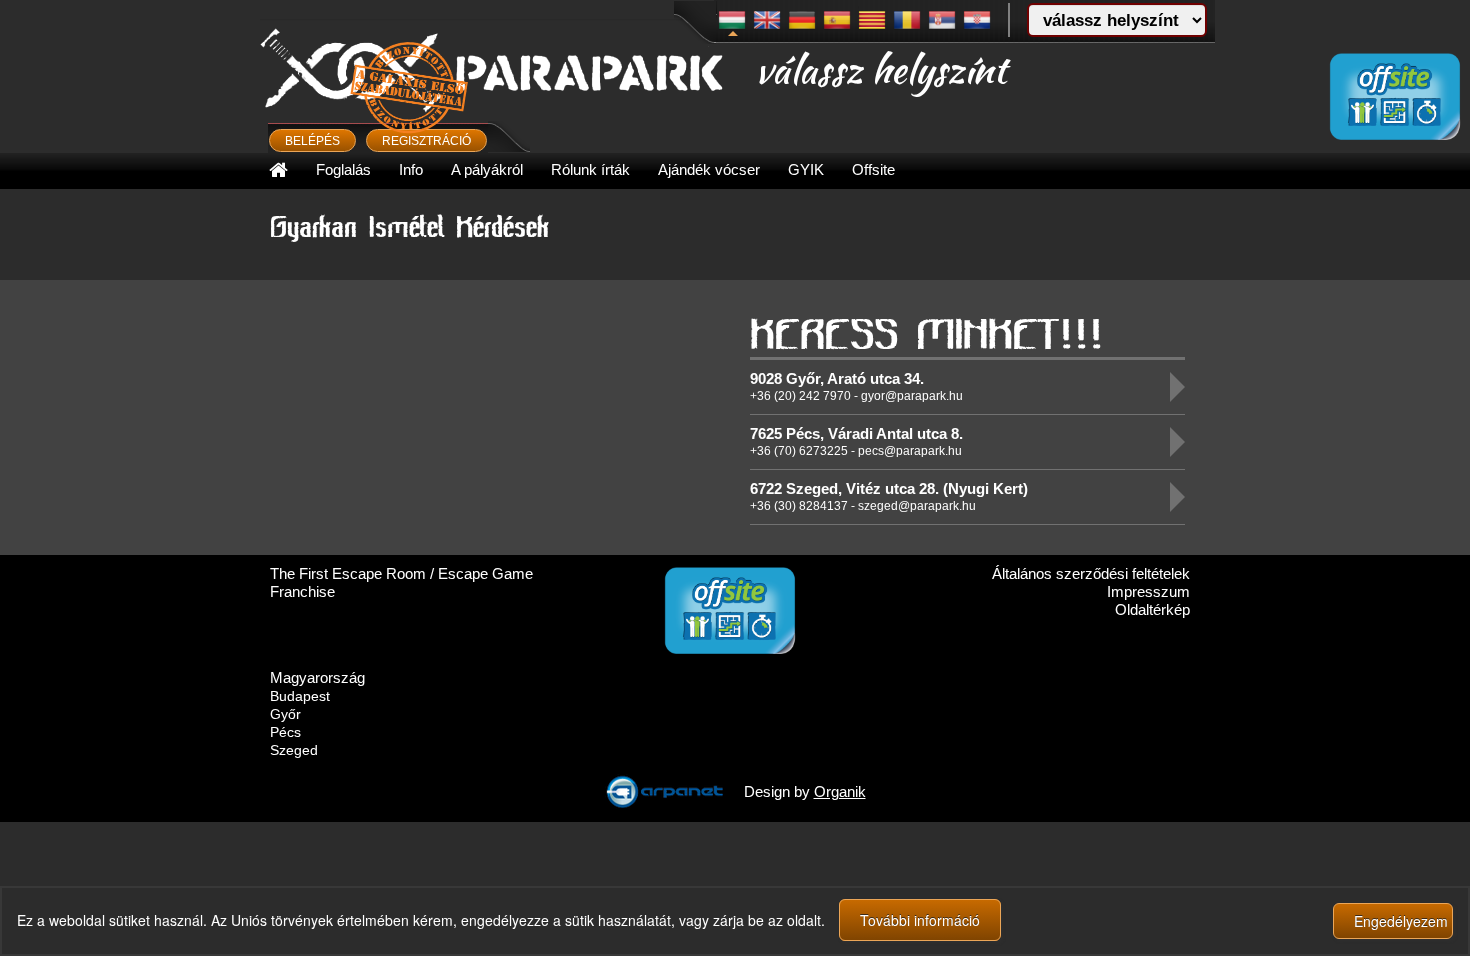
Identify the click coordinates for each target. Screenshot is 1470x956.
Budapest (300, 696)
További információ (920, 920)
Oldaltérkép (1152, 609)
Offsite (873, 169)
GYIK (806, 169)
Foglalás (343, 169)
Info (411, 169)
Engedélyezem (1401, 921)
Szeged (294, 750)
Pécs (285, 732)
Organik (840, 791)
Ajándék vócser (709, 169)
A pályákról (487, 169)
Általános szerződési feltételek (1091, 573)
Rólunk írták (590, 169)
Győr (285, 714)
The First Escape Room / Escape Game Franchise (401, 582)
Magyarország (317, 677)
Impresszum (1148, 591)
